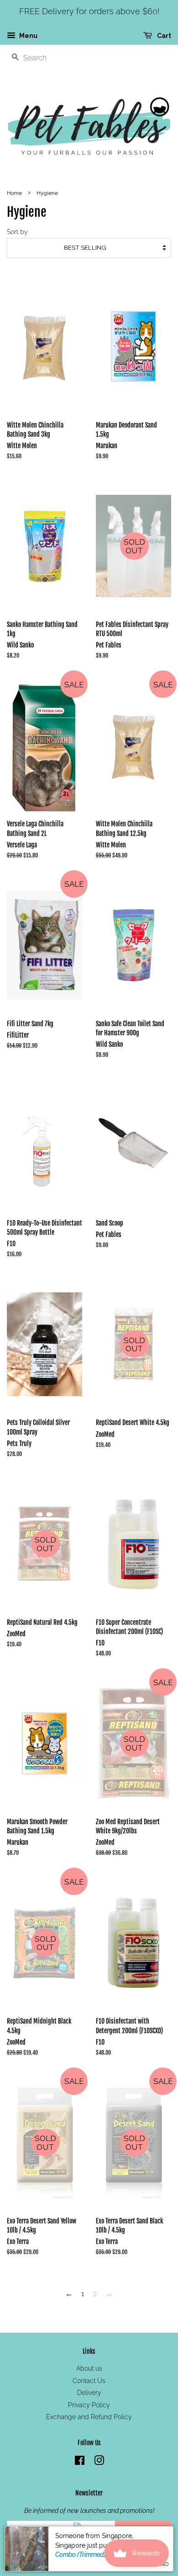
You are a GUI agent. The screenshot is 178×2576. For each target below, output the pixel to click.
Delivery (89, 2393)
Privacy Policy (89, 2405)
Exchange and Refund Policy (89, 2417)
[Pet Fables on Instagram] (99, 2462)
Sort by (17, 232)
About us (89, 2368)
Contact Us (89, 2381)
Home (14, 193)
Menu (28, 36)
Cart (163, 36)
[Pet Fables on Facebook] (80, 2462)
